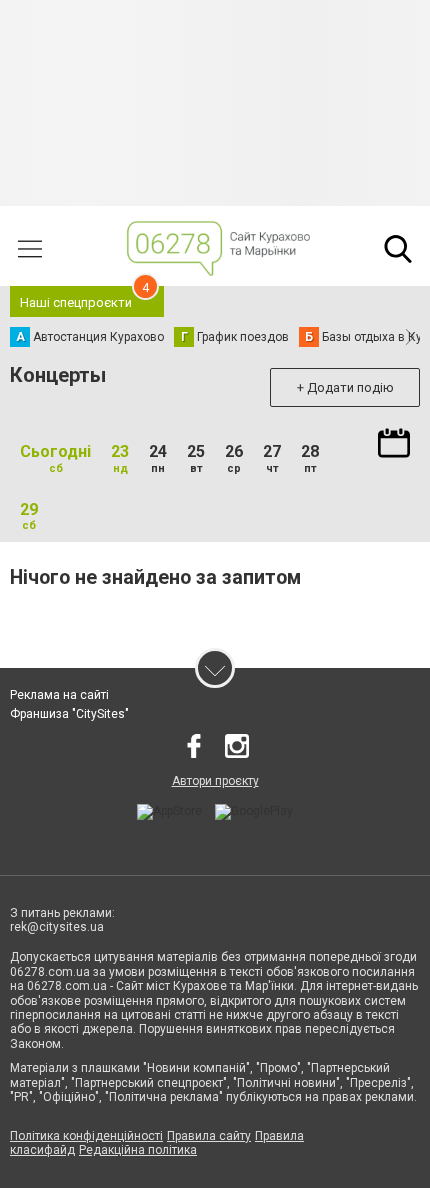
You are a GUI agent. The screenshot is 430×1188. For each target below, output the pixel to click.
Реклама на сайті (59, 695)
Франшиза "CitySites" (69, 714)
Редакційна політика (138, 1150)
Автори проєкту (215, 781)
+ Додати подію (345, 387)
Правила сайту (209, 1136)
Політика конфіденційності (86, 1136)
